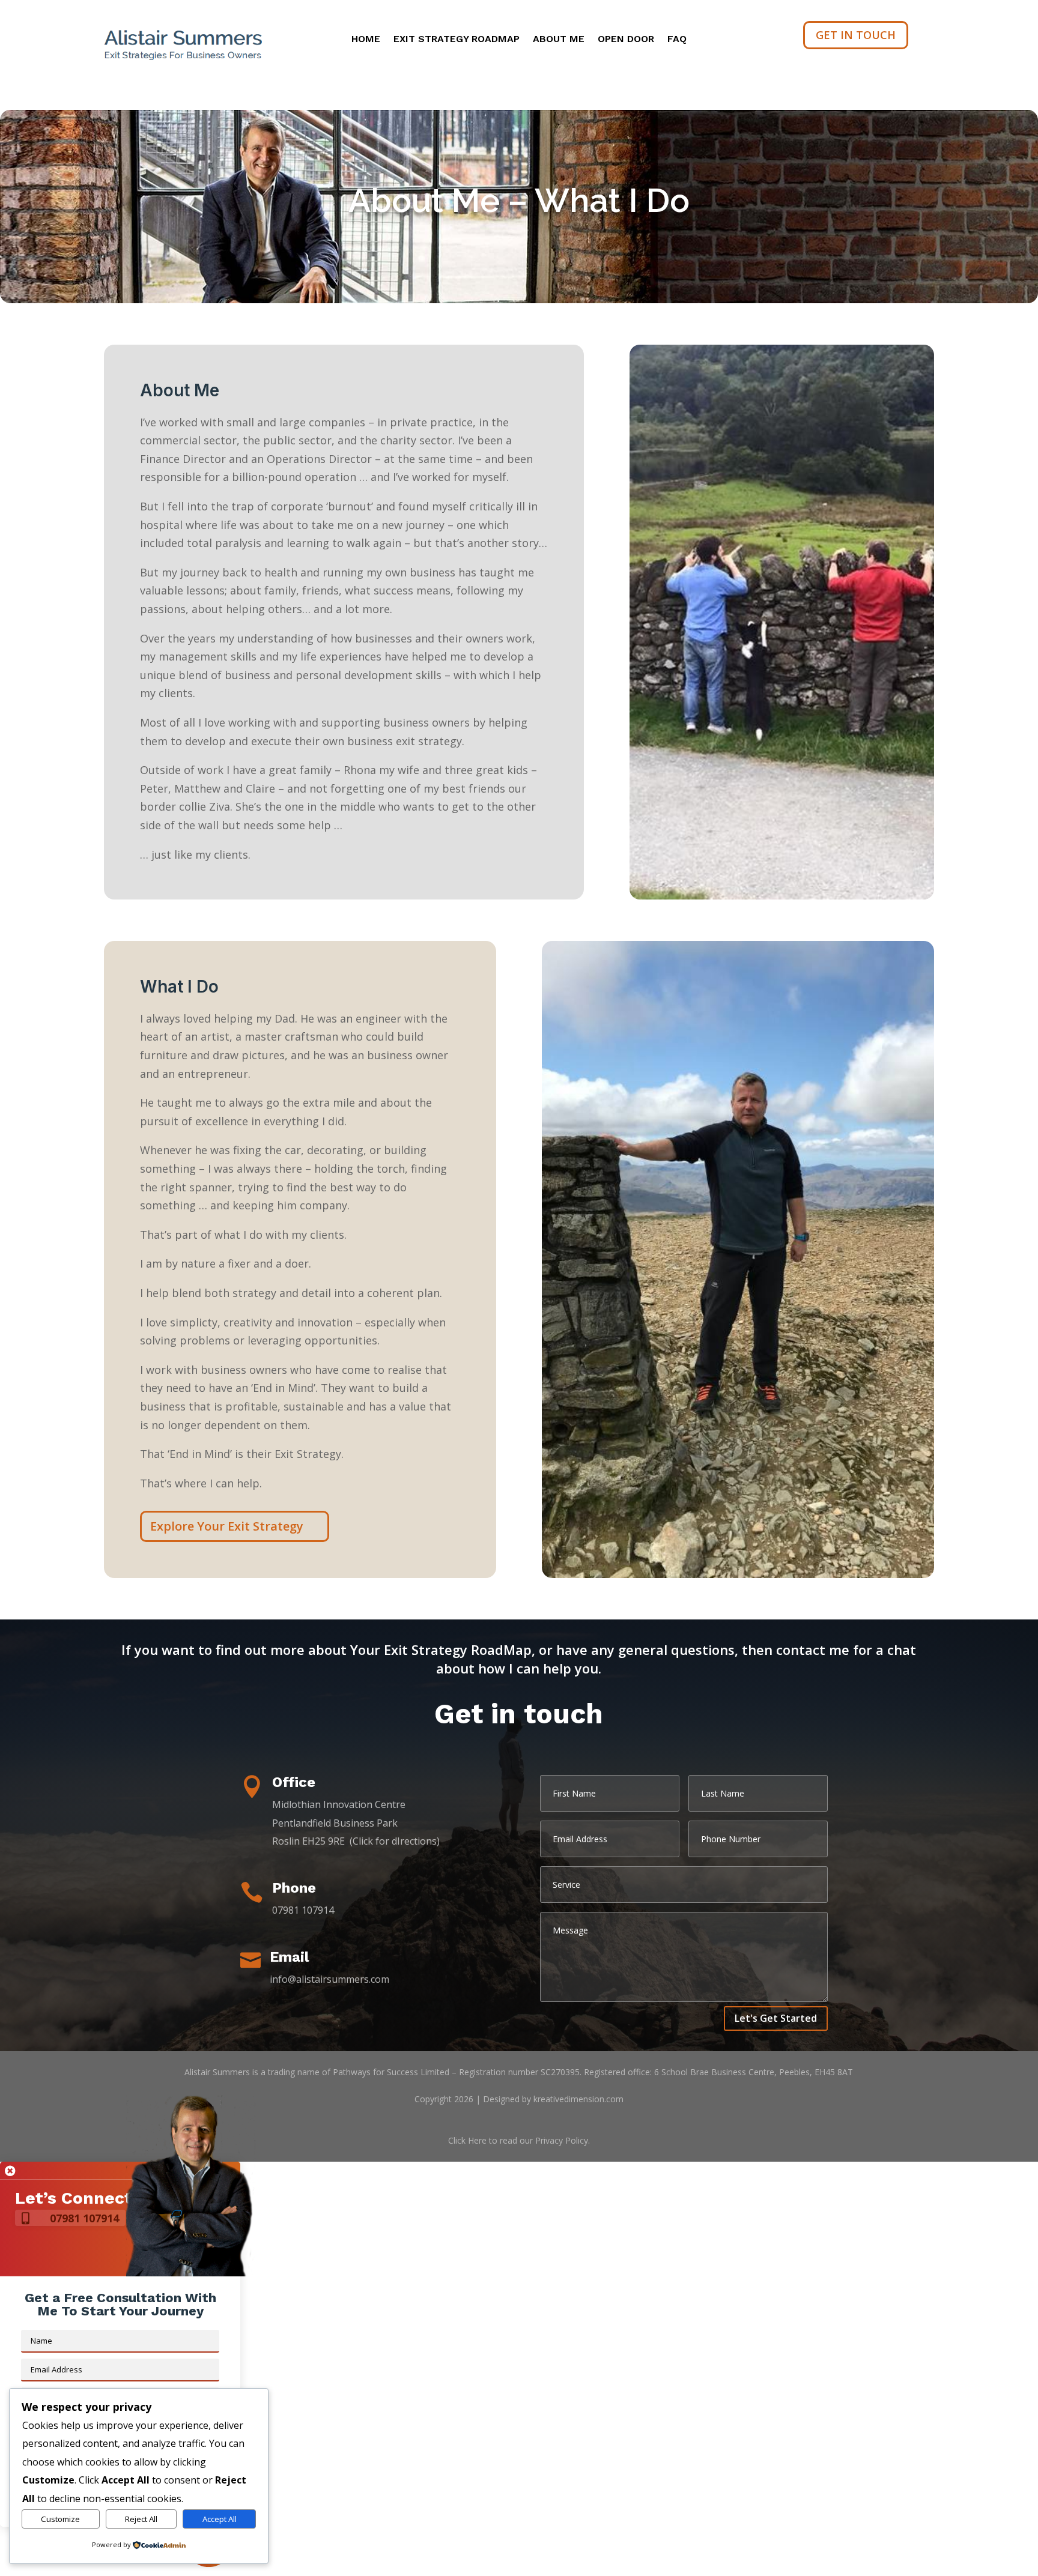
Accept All (220, 2519)
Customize (60, 2519)
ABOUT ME (559, 40)
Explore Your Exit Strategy (227, 1526)
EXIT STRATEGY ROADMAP (457, 40)
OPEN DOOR (626, 40)
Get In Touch (856, 35)
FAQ (677, 40)
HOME (366, 40)
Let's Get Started (776, 2018)
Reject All (141, 2519)
